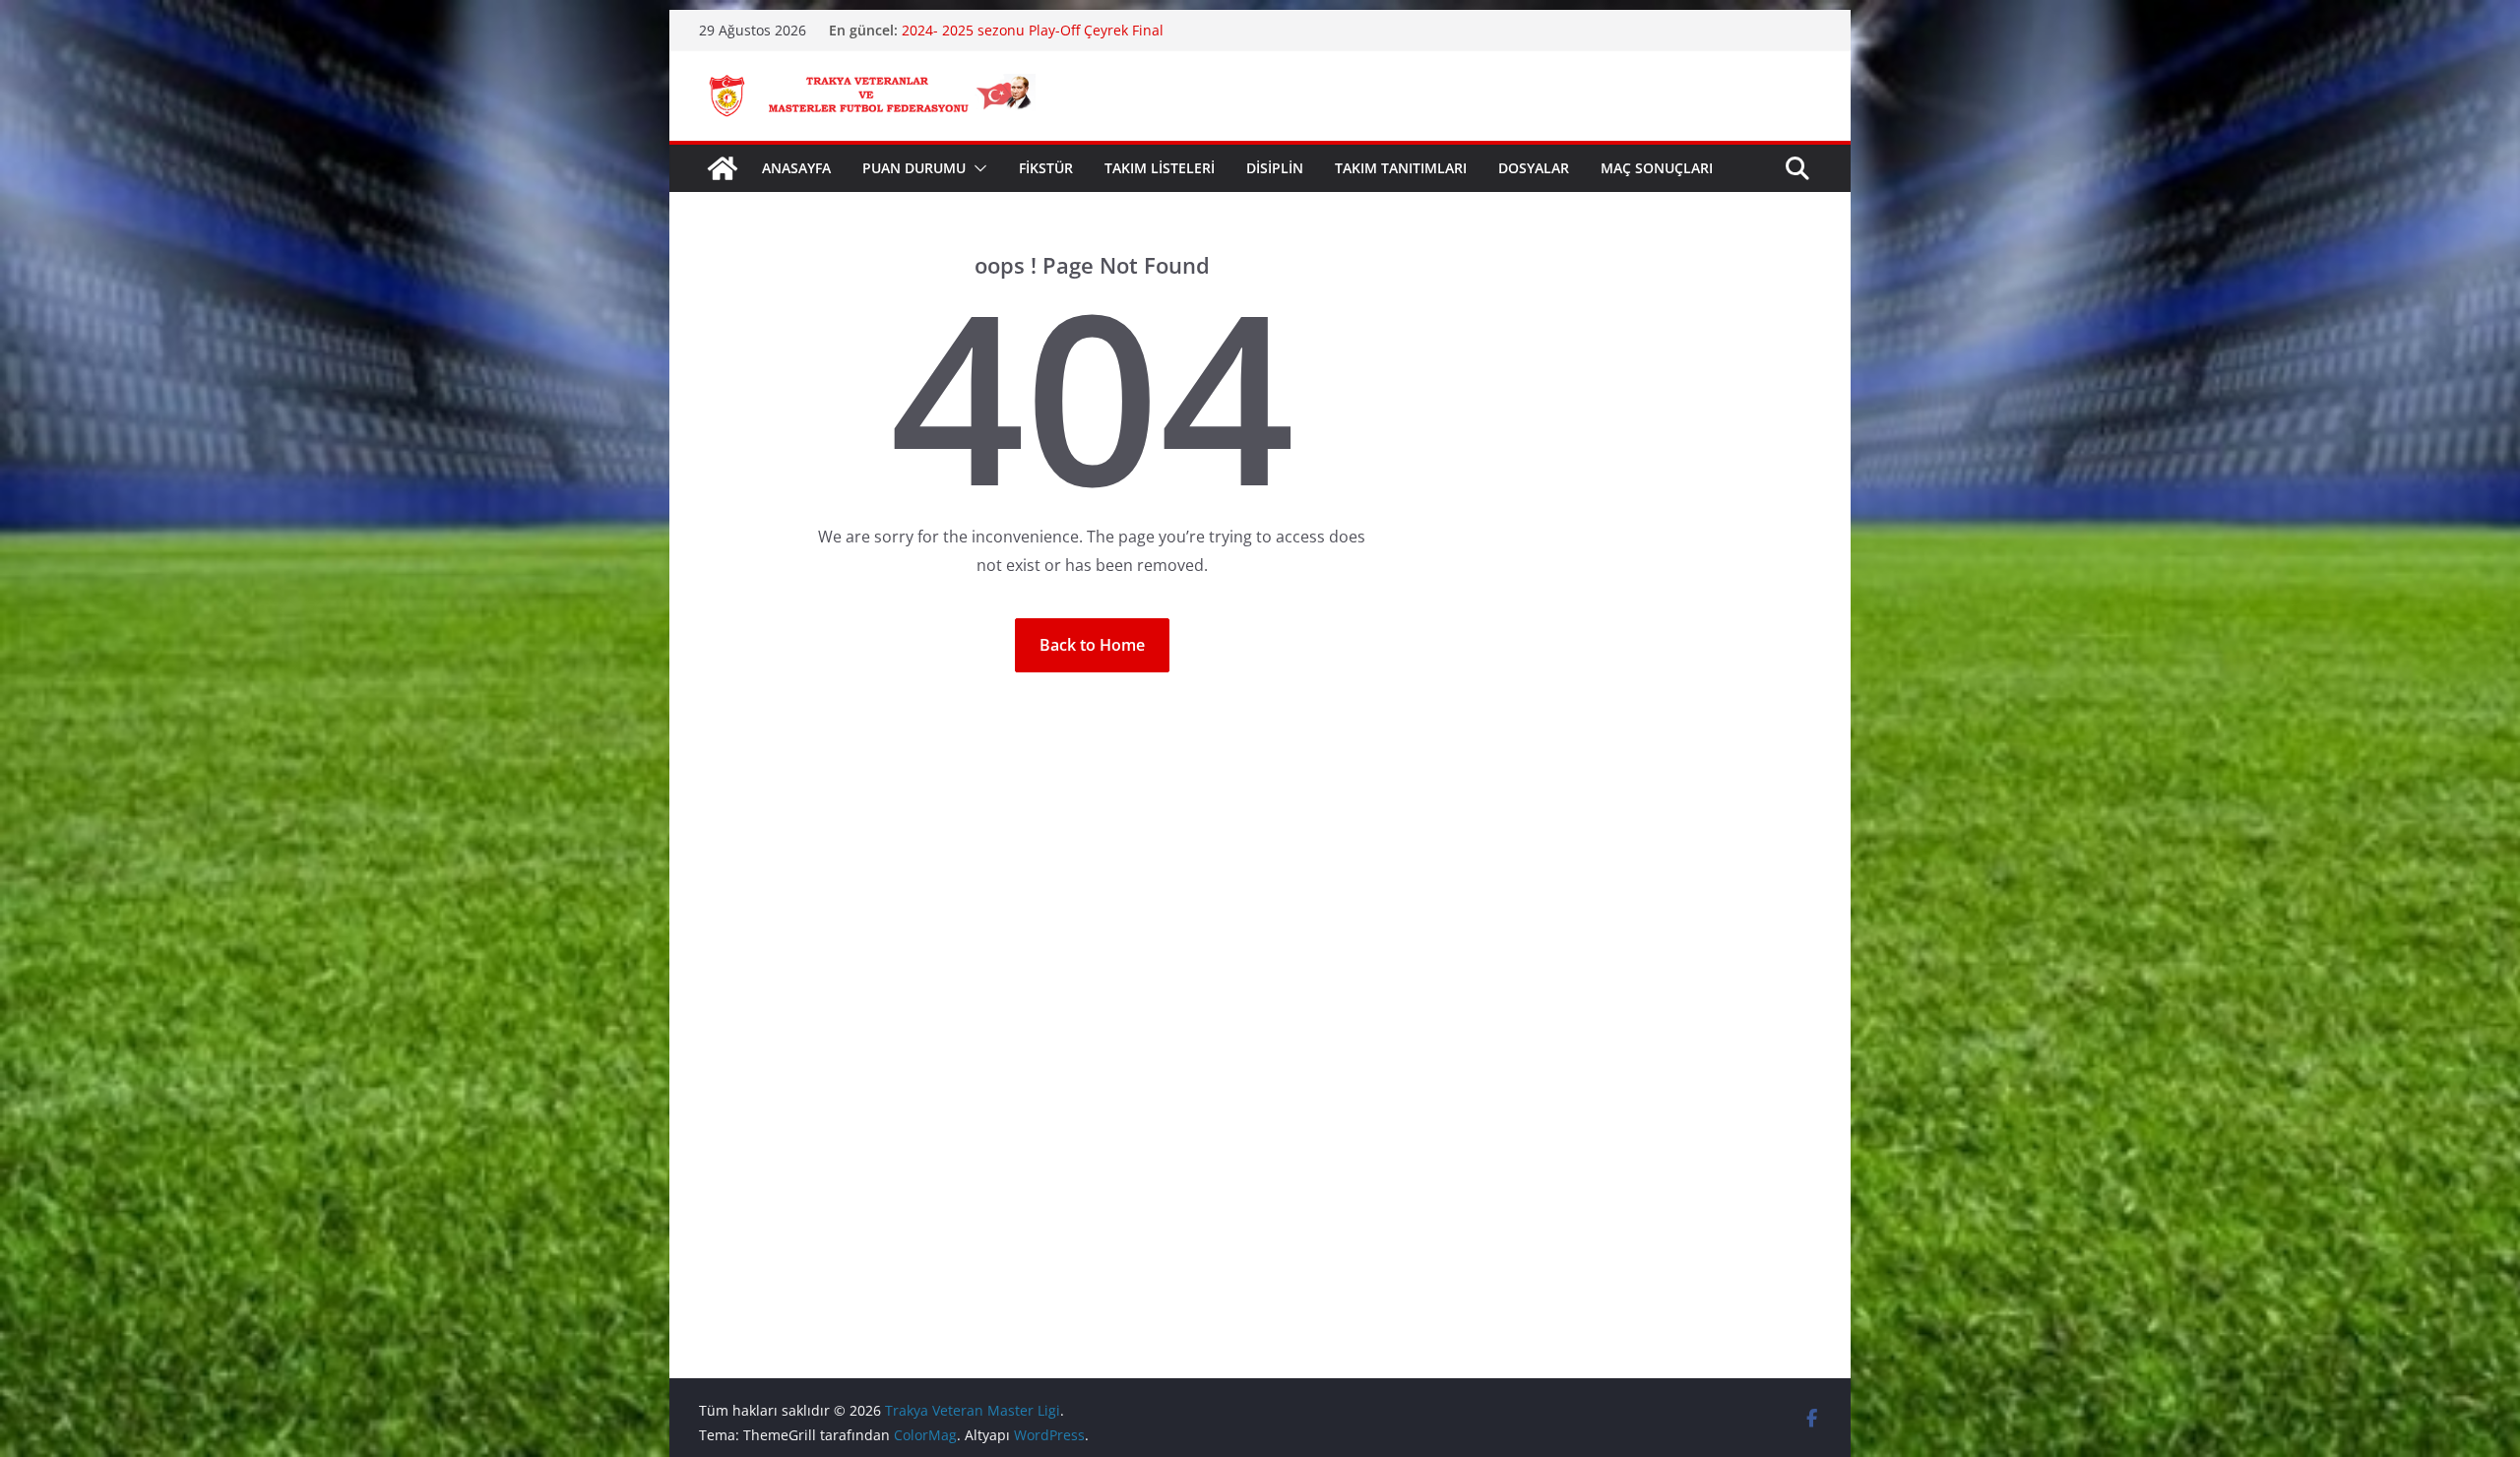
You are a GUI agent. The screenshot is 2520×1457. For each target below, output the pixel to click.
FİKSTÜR (1046, 168)
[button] (976, 168)
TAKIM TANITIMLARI (1401, 168)
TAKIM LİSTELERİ (1160, 168)
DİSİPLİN (1275, 168)
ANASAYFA (796, 168)
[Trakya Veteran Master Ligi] (723, 168)
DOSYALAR (1534, 168)
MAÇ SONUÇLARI (1657, 168)
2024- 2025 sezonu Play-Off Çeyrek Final (1033, 30)
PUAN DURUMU (914, 168)
